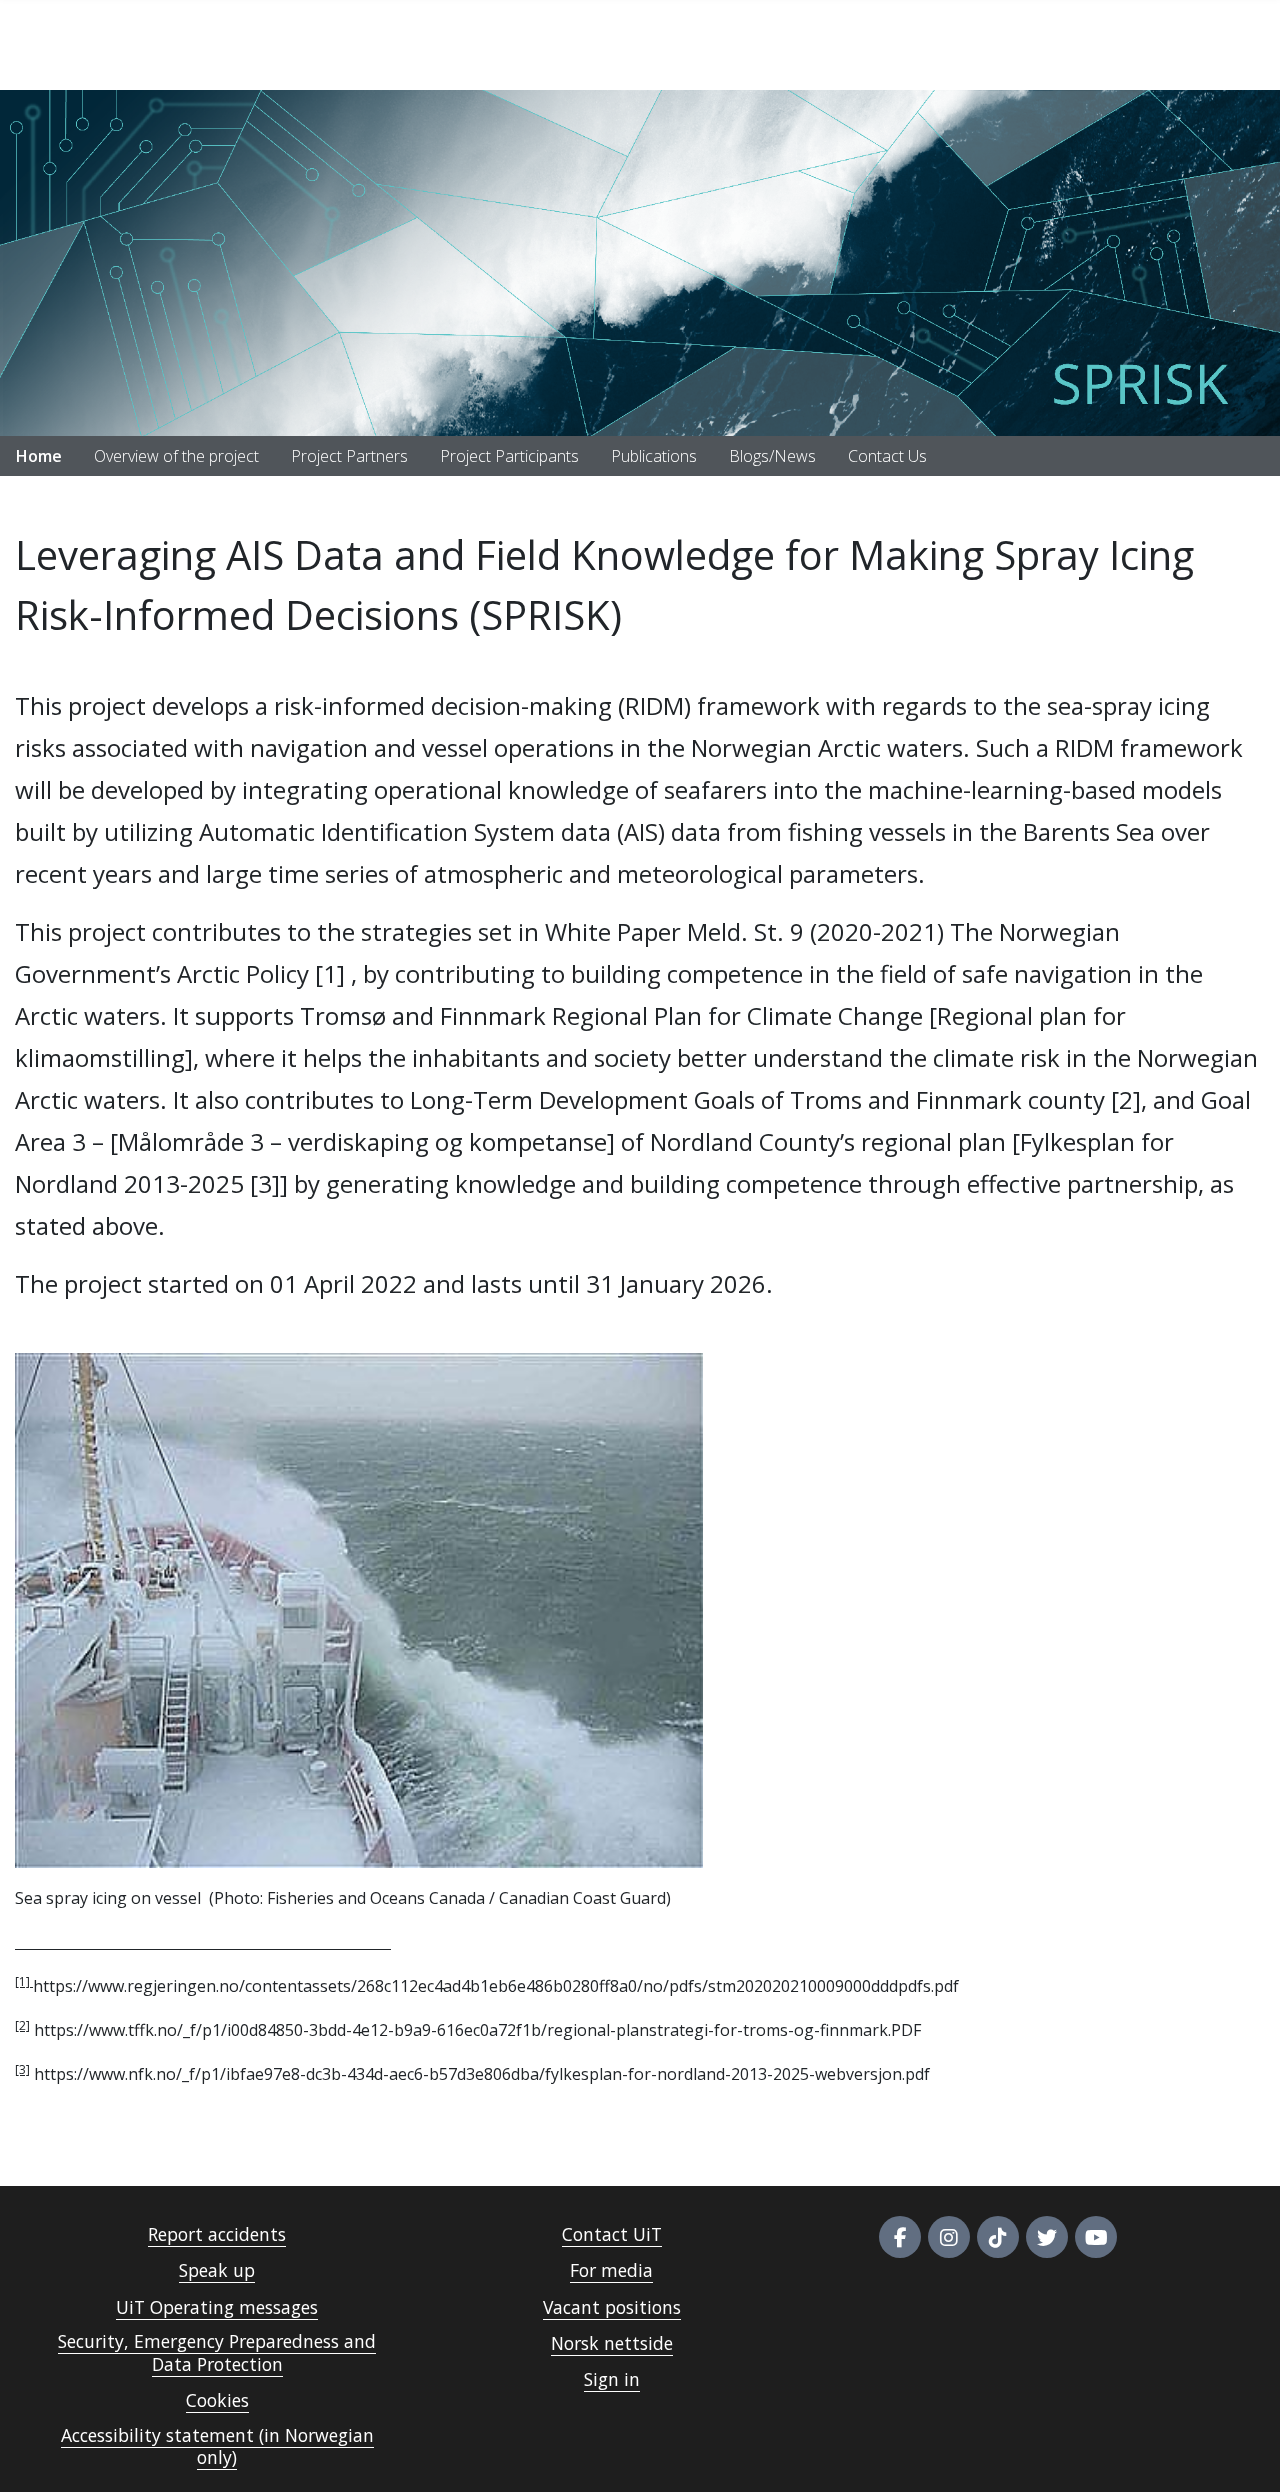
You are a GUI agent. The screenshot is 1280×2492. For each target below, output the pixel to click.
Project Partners (349, 456)
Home (39, 456)
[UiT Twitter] (1047, 2237)
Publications (654, 456)
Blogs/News (772, 456)
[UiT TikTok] (998, 2237)
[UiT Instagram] (949, 2237)
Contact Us (887, 456)
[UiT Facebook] (900, 2237)
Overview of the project (176, 456)
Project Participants (509, 456)
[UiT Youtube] (1096, 2237)
